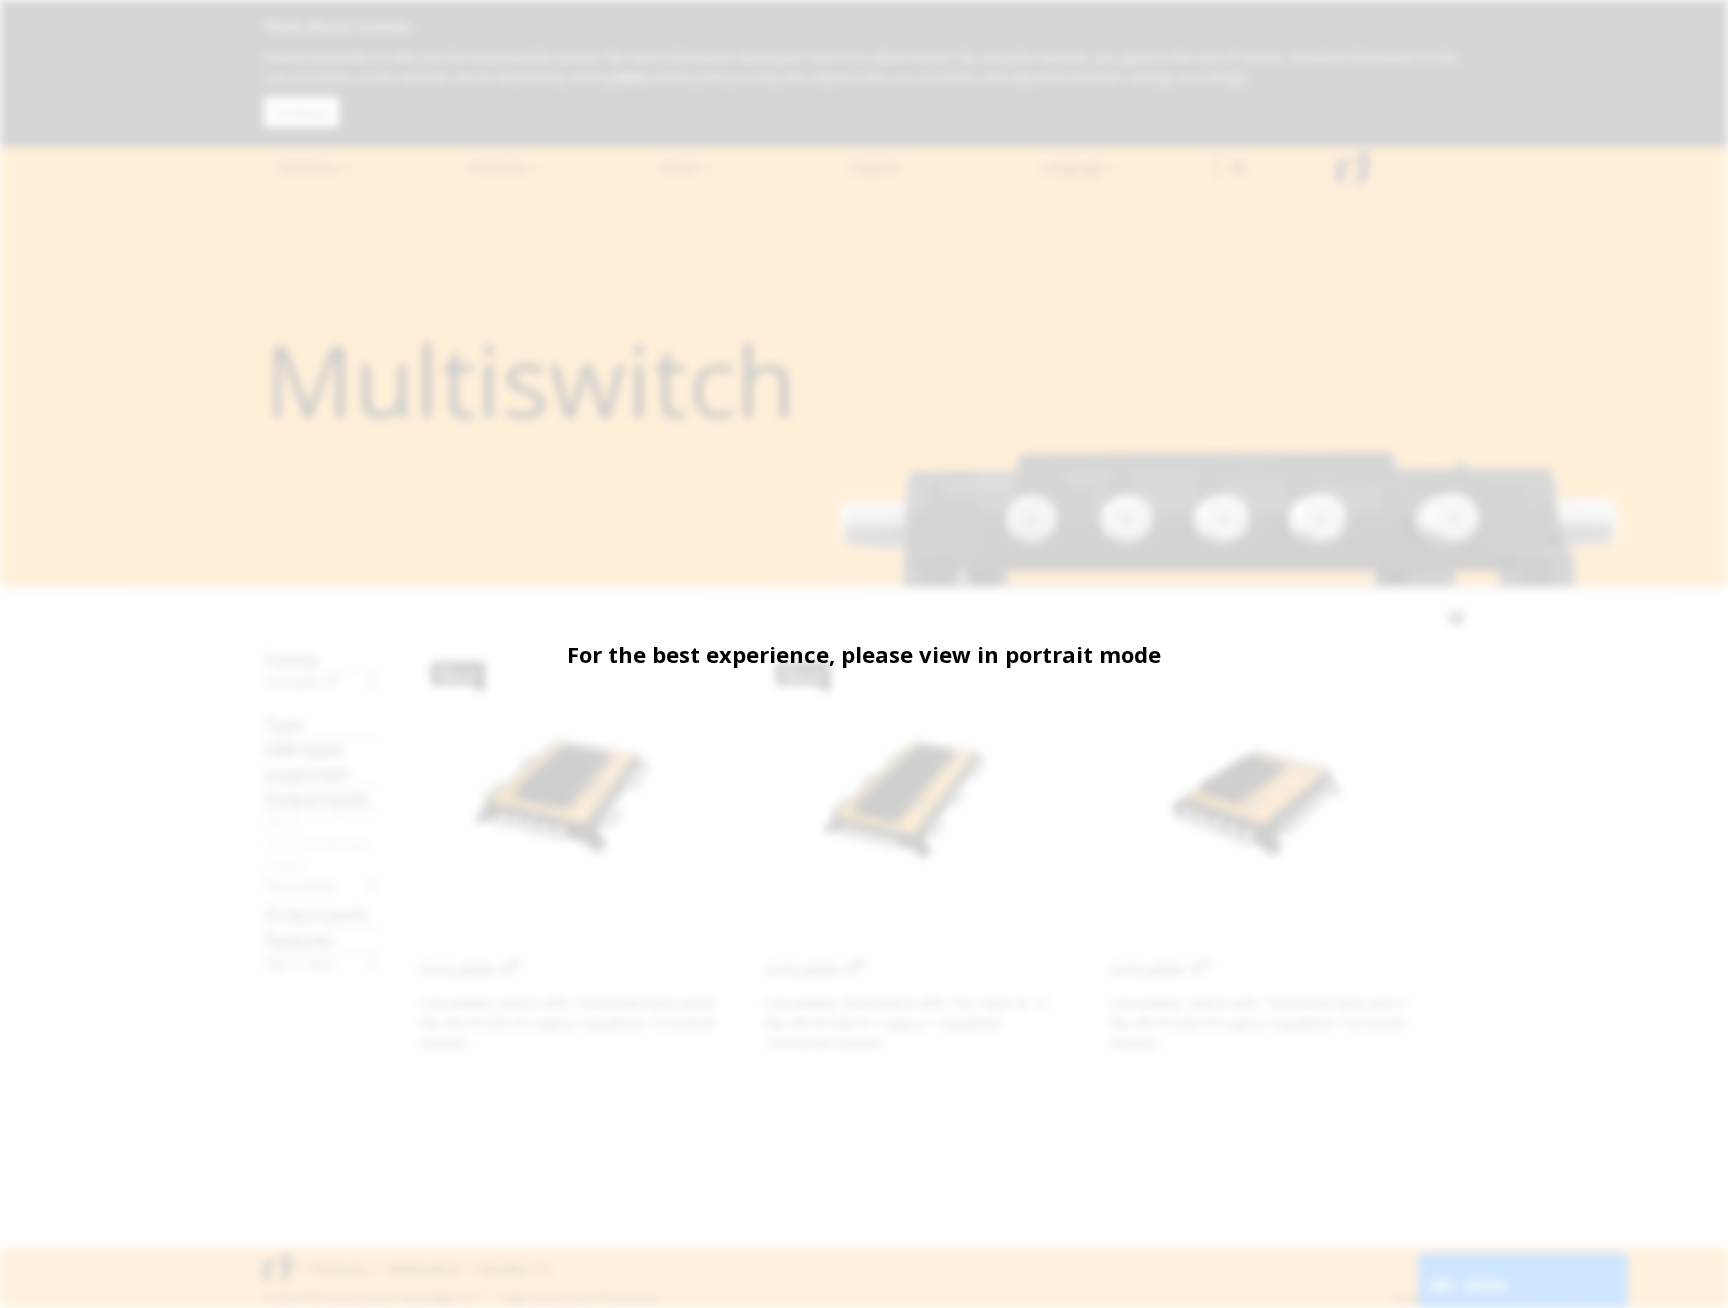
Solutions (310, 167)
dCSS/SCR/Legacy (321, 843)
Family (291, 658)
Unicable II (302, 682)
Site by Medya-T (1427, 1298)
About (680, 167)
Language (1074, 167)
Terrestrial (299, 885)
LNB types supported (306, 761)
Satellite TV (514, 1268)
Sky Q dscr (300, 963)
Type (284, 723)
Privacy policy (628, 1298)
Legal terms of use (546, 1298)
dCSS (282, 822)
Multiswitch (423, 1268)
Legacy (286, 864)
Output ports (316, 913)
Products (500, 167)
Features (298, 939)
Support (875, 167)
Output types (316, 798)
